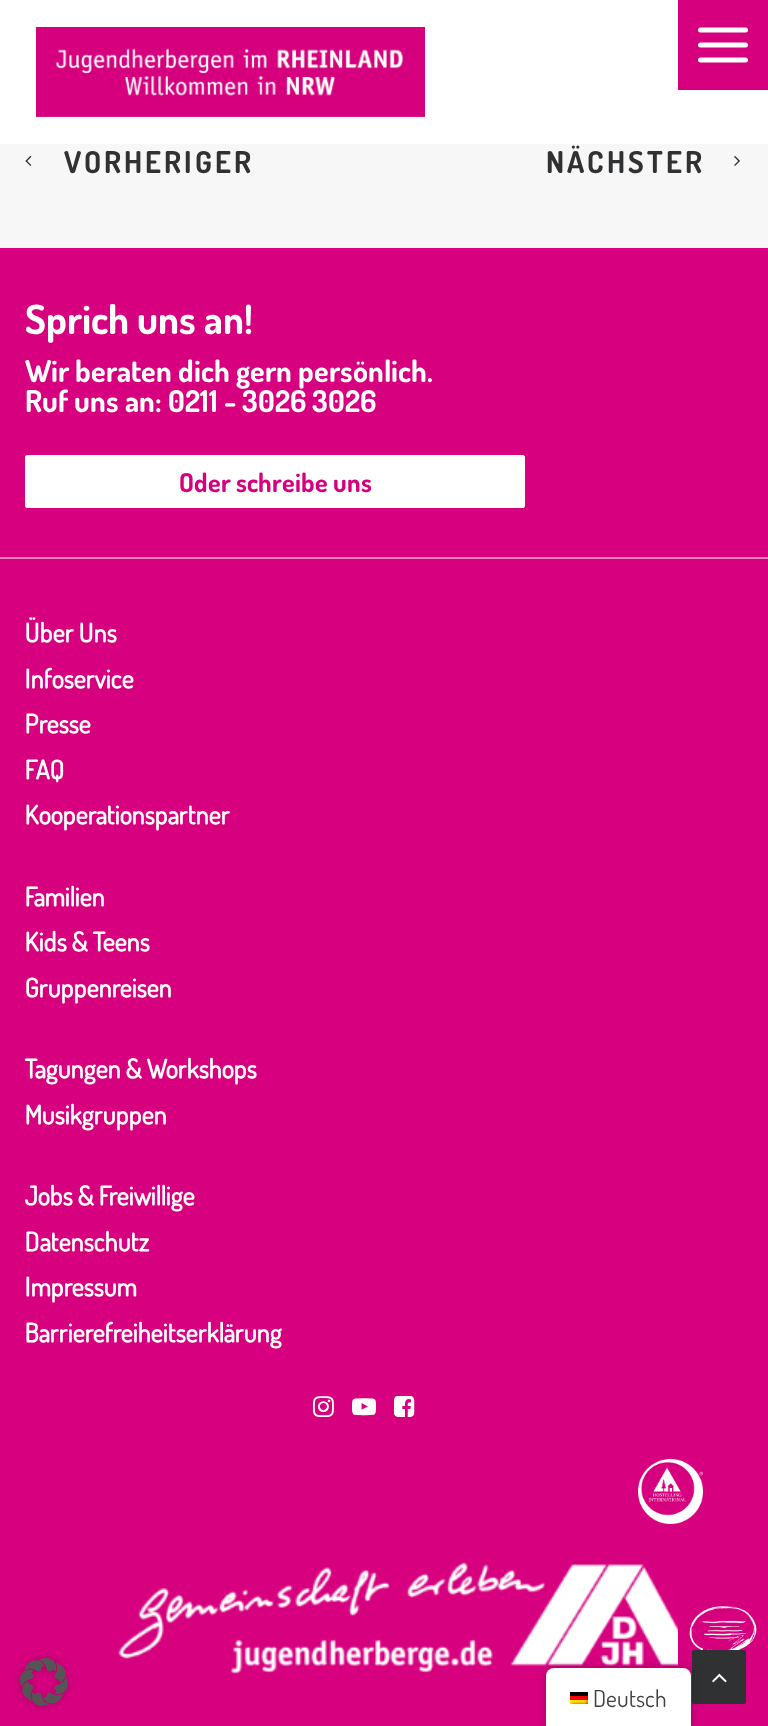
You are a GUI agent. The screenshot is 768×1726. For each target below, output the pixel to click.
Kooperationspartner (127, 813)
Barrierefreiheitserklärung (153, 1331)
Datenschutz (87, 1240)
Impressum (81, 1285)
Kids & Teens (87, 940)
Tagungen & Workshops (141, 1067)
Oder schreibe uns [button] (275, 481)
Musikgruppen (96, 1113)
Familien (65, 895)
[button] (723, 45)
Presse (58, 722)
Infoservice (79, 677)
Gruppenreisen (98, 986)
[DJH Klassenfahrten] (230, 72)
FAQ (44, 768)
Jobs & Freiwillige (110, 1194)
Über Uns (71, 631)
